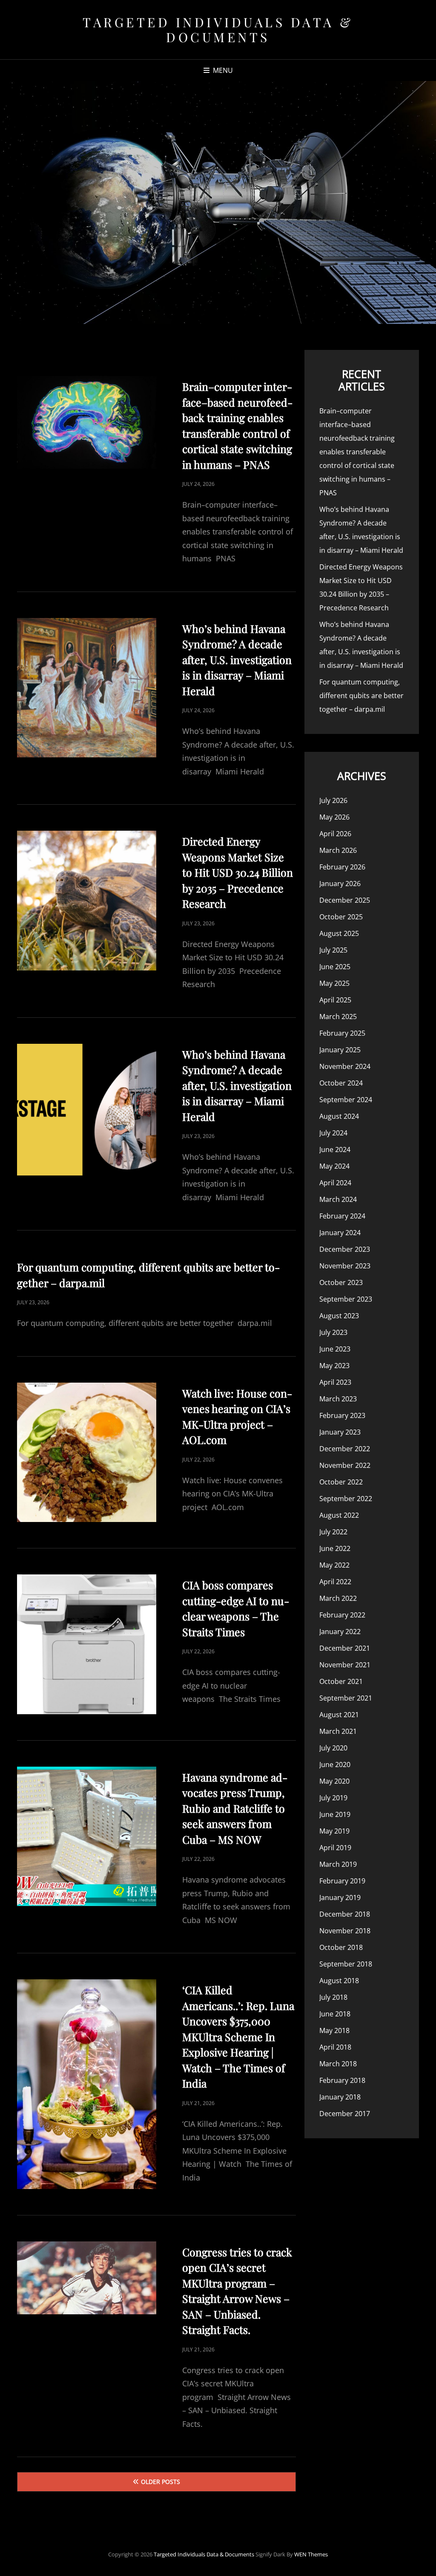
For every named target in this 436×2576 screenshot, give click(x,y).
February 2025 (342, 1033)
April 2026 (335, 834)
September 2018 (346, 1964)
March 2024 (338, 1199)
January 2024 (340, 1233)
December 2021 (345, 1648)
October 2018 (341, 1947)
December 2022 (345, 1449)
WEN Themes (311, 2554)
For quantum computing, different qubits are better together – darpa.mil (361, 696)
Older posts (161, 2482)
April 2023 (335, 1382)
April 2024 (335, 1183)
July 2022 (333, 1532)
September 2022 (346, 1499)
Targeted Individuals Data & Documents (218, 30)
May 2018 (334, 2030)
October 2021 (341, 1681)
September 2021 (346, 1698)
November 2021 (345, 1665)
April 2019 (335, 1848)
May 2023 (334, 1366)
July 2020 (333, 1748)
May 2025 (334, 983)
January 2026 (340, 884)
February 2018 (342, 2080)
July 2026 (333, 800)
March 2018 (338, 2064)
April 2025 (335, 1000)
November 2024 (345, 1066)
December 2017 (345, 2114)
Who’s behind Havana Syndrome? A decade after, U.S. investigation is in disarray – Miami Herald (237, 660)
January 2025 (340, 1050)
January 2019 (340, 1897)
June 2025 (335, 967)
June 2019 (335, 1814)
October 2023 (341, 1282)
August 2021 (339, 1715)
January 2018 (340, 2097)
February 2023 (342, 1415)
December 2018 (345, 1914)
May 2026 (334, 817)
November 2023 (345, 1266)
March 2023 (338, 1399)
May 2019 (334, 1831)
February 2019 (342, 1881)
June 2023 (335, 1349)
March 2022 (338, 1598)
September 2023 (346, 1299)
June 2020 (335, 1765)
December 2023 (345, 1249)
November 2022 (345, 1465)
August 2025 (339, 933)
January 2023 (340, 1432)
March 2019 (338, 1864)
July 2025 (333, 950)
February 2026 (342, 867)
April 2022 (335, 1582)
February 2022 (342, 1615)
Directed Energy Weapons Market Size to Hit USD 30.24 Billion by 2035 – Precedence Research (238, 872)
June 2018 (335, 2014)
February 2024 (342, 1216)
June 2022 (335, 1548)
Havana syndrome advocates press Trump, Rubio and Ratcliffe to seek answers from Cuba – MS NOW (235, 1808)
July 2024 (333, 1133)
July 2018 (333, 1997)
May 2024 (334, 1166)
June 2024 (335, 1149)
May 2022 (334, 1565)
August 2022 (339, 1515)
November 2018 (345, 1931)
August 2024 (339, 1116)
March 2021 (338, 1731)
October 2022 (341, 1482)
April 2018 (335, 2047)
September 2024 (346, 1100)
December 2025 (345, 900)
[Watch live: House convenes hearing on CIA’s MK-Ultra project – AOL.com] (87, 1452)
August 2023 (339, 1316)
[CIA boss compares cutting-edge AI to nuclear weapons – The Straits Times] (87, 1644)
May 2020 (334, 1781)
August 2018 (339, 1981)
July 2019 (333, 1798)
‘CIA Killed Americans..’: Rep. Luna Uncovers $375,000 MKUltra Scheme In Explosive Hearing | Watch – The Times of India (238, 2036)
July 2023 (333, 1332)
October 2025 (341, 917)
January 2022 (340, 1632)
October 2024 (341, 1083)
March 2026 (338, 850)
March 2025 (338, 1017)
